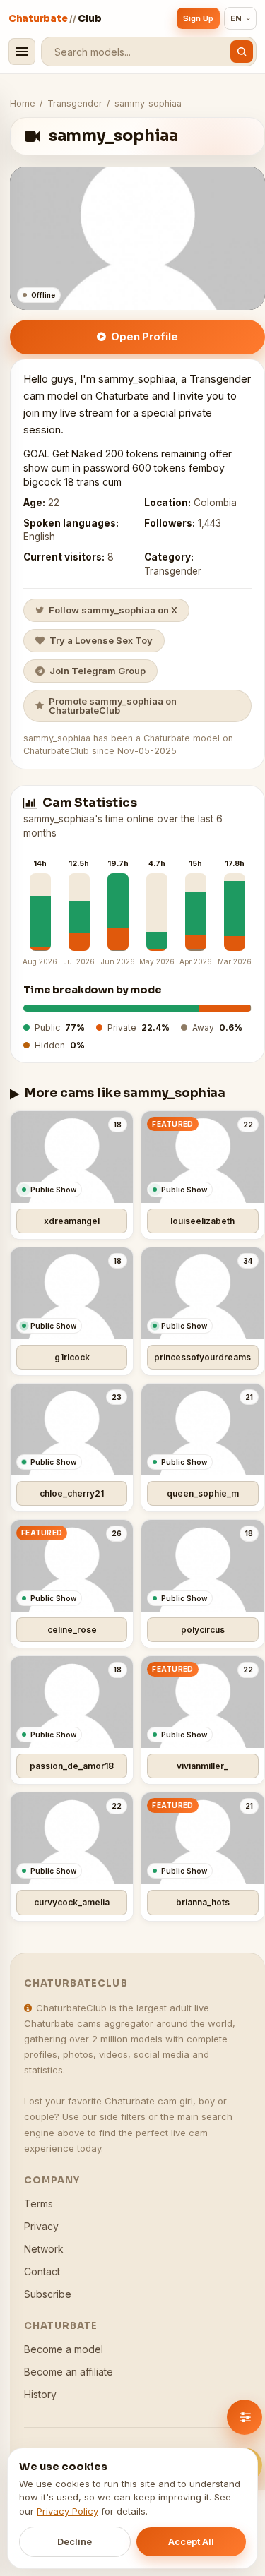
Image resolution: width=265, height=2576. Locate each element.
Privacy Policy (67, 2511)
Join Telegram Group (98, 671)
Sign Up (198, 18)
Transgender (75, 103)
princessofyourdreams (202, 1357)
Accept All (191, 2541)
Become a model (64, 2349)
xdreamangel (72, 1221)
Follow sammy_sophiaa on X (113, 610)
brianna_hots (203, 1902)
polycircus (203, 1630)
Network (44, 2249)
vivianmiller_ (202, 1766)
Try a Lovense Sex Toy (101, 640)
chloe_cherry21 (72, 1493)
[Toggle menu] (22, 52)
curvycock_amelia (72, 1902)
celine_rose (72, 1630)
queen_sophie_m (203, 1493)
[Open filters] (245, 2417)
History (40, 2394)
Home (23, 103)
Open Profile (145, 336)
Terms (39, 2204)
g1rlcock (72, 1357)
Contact (42, 2271)
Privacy (41, 2226)
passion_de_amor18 (72, 1766)
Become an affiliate (69, 2372)
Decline (75, 2541)
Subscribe (48, 2294)
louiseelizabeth (202, 1221)
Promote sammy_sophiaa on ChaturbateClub (113, 706)
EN (236, 18)
